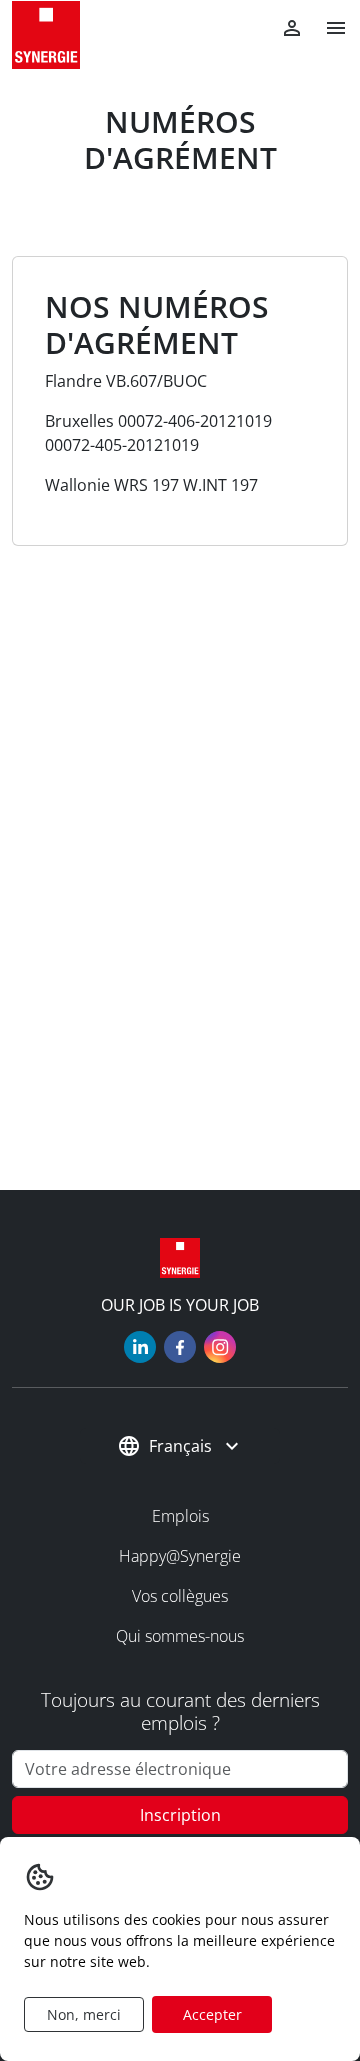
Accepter (212, 2014)
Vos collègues (180, 1596)
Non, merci (84, 2014)
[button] (328, 28)
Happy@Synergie (180, 1556)
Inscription (180, 1815)
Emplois (180, 1516)
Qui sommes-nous (180, 1636)
